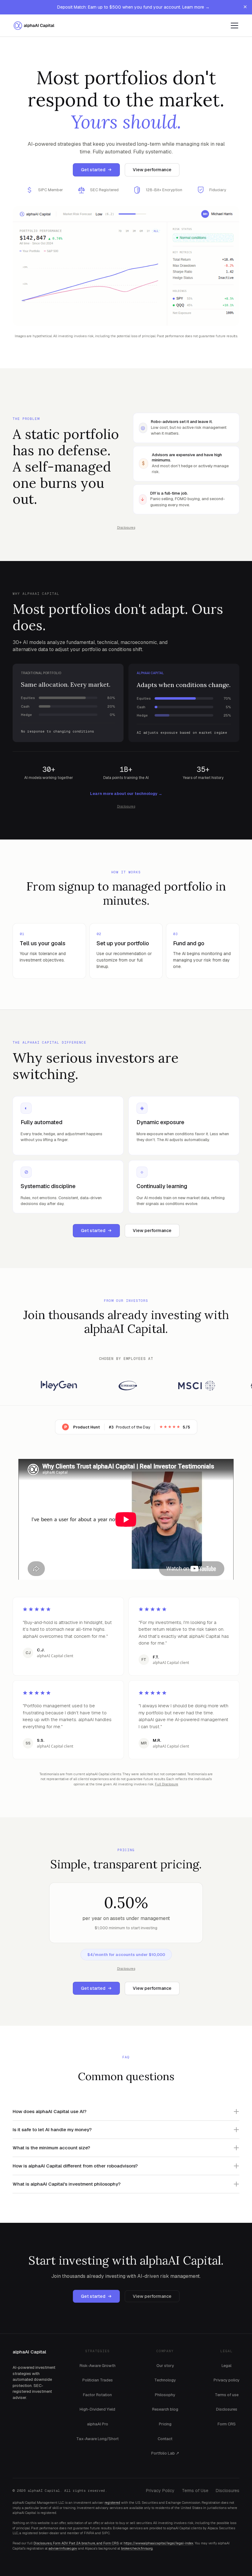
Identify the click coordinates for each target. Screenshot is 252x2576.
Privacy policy (226, 2380)
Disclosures (227, 2409)
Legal (226, 2366)
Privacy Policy (160, 2491)
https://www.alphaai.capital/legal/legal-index (158, 2543)
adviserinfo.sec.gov (63, 2549)
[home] (36, 26)
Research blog (165, 2409)
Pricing (165, 2424)
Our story (165, 2366)
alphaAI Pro (98, 2424)
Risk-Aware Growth (98, 2366)
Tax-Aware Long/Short (97, 2439)
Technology (165, 2380)
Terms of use (227, 2395)
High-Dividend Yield (97, 2409)
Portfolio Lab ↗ (165, 2453)
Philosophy (165, 2395)
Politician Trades (98, 2380)
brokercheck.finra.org (137, 2549)
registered (112, 2503)
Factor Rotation (97, 2395)
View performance (152, 170)
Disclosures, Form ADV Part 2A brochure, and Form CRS (76, 2543)
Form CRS (227, 2424)
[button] (233, 26)
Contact (165, 2439)
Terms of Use (195, 2491)
